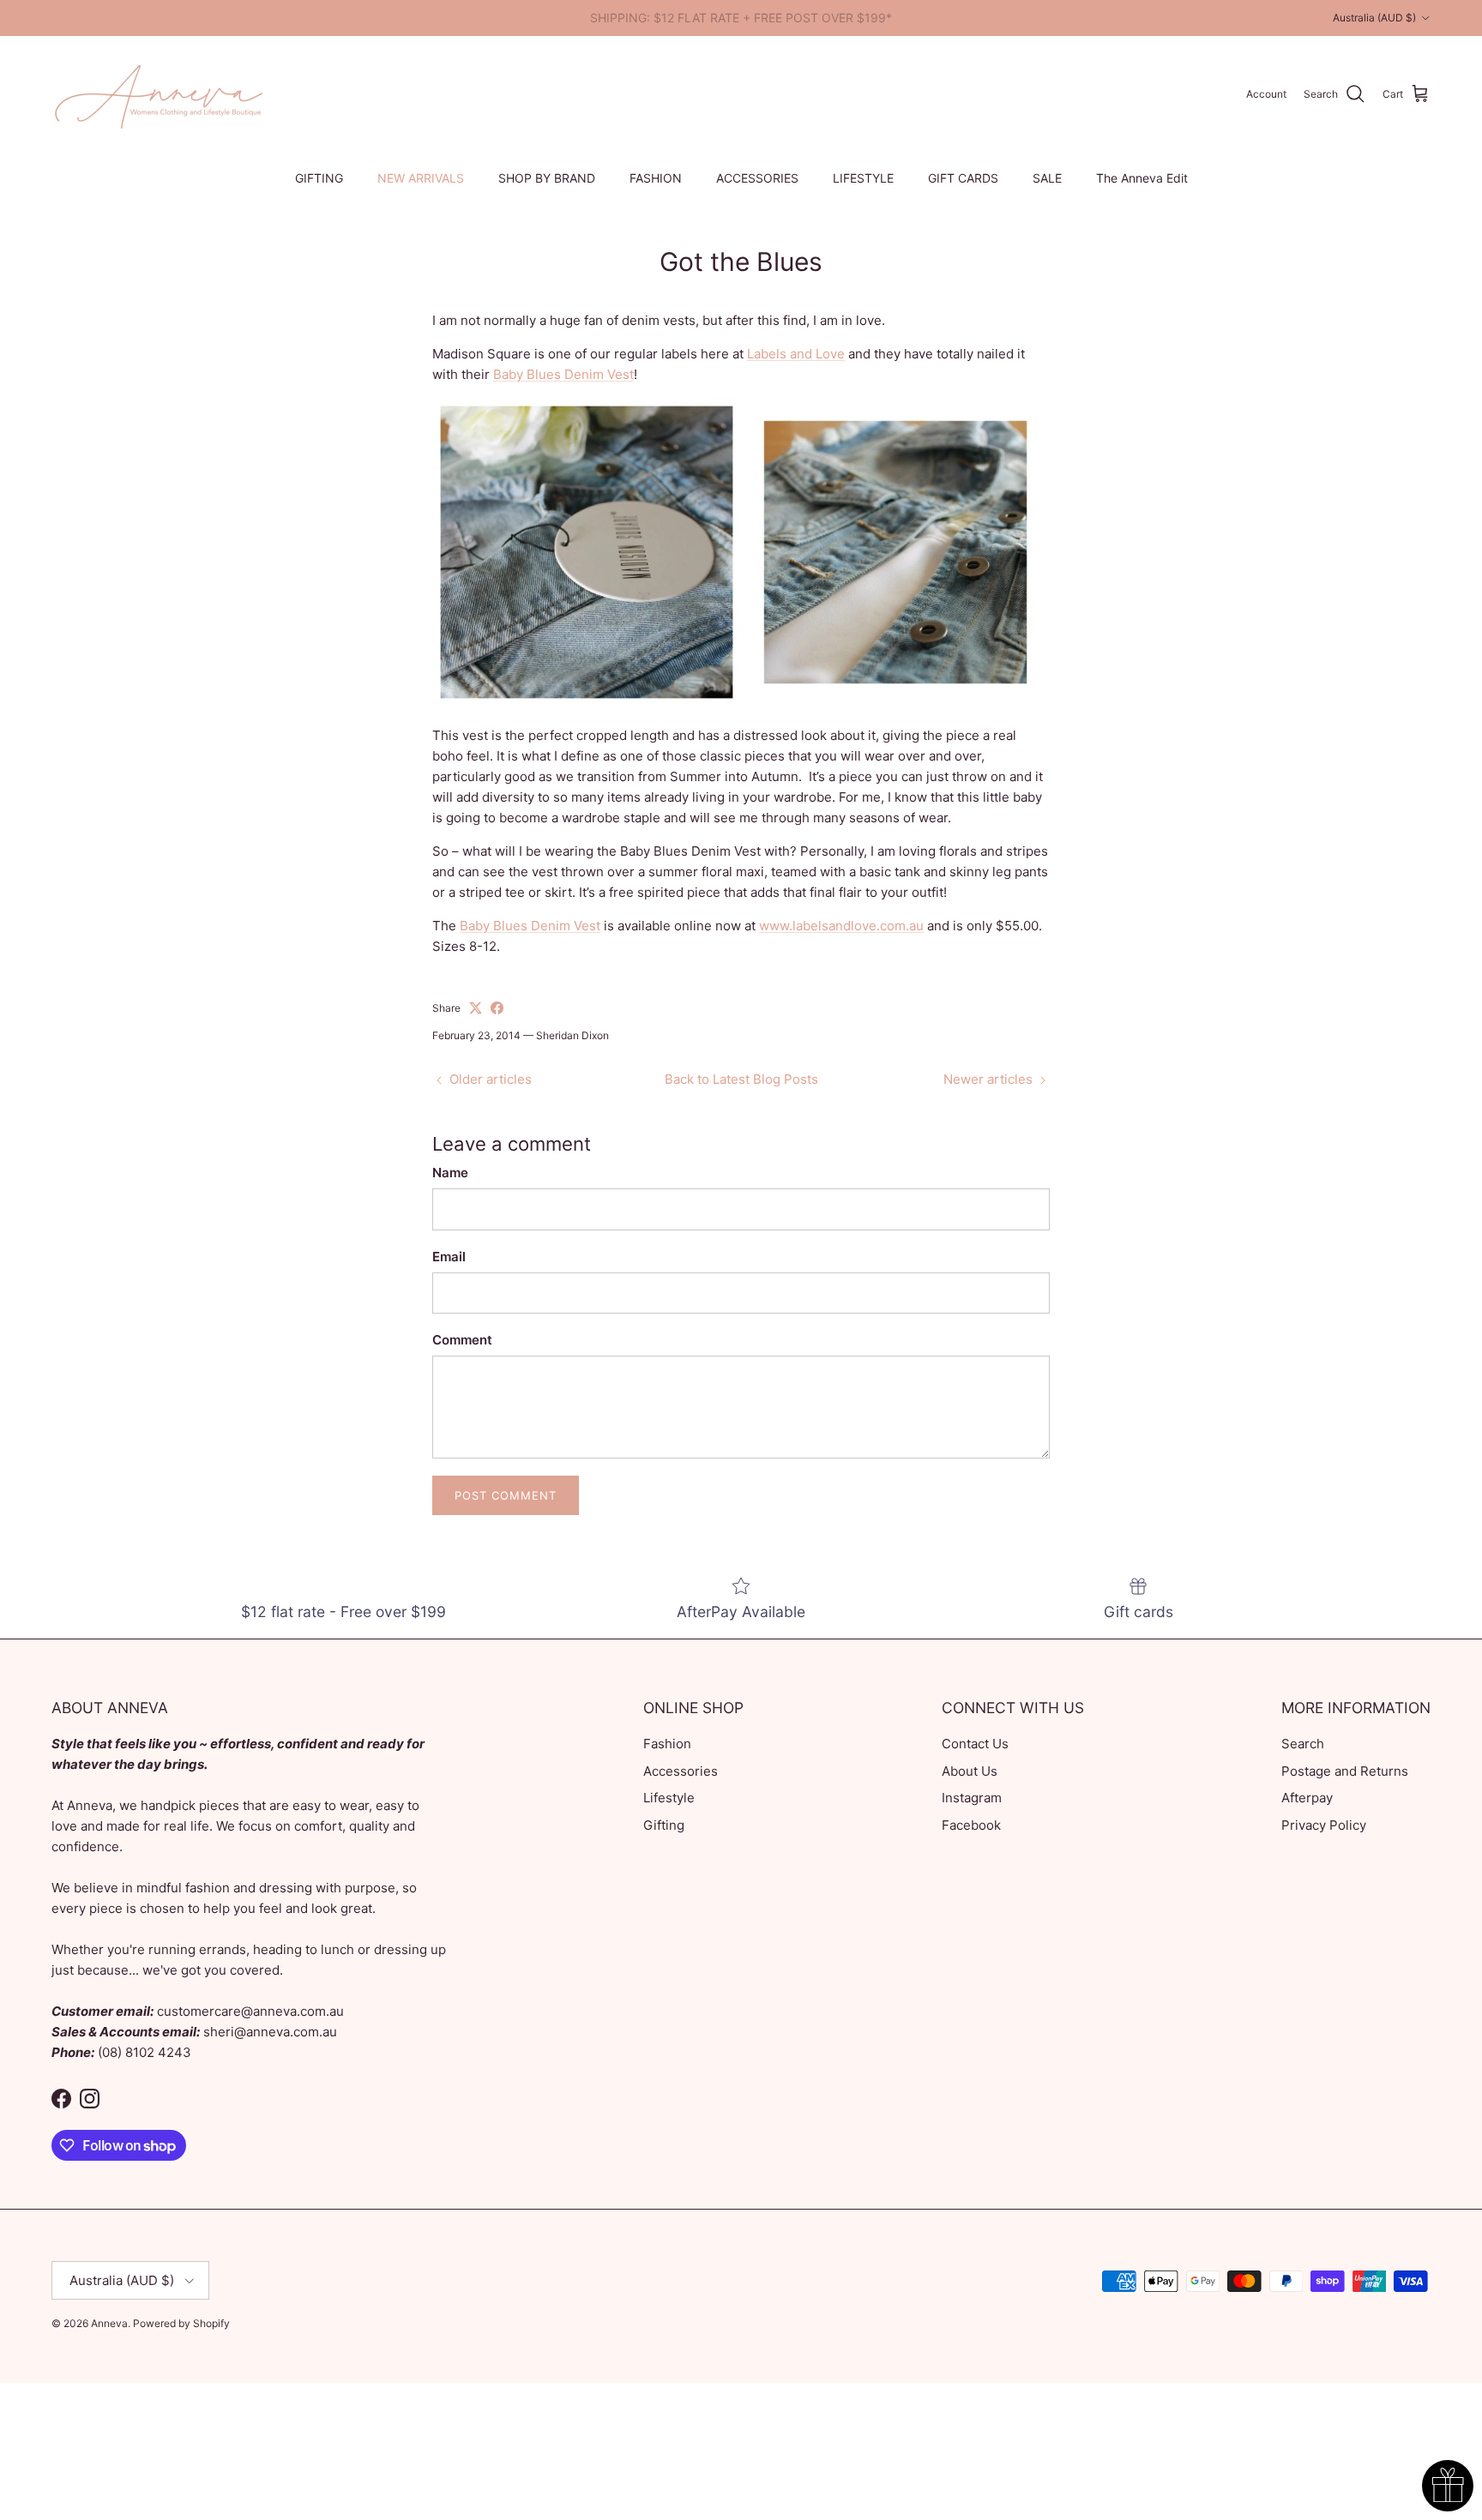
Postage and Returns (1345, 1771)
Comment (462, 1340)
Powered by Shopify (181, 2323)
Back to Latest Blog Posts (741, 1079)
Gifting (664, 1825)
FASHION (656, 178)
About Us (970, 1771)
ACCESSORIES (757, 178)
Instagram (972, 1798)
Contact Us (975, 1744)
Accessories (681, 1771)
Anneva (109, 2323)
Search (1303, 1744)
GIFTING (319, 178)
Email (449, 1257)
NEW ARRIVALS (421, 178)
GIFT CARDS (963, 178)
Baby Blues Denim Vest (563, 374)
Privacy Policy (1324, 1825)
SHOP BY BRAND (547, 178)
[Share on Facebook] (497, 1008)
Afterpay (1307, 1798)
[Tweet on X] (476, 1008)
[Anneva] (159, 94)
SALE (1047, 178)
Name (450, 1173)
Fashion (667, 1744)
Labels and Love (796, 354)
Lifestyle (669, 1798)
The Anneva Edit (1142, 178)
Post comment (506, 1495)
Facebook (971, 1825)
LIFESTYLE (863, 178)
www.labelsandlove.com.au (841, 926)
